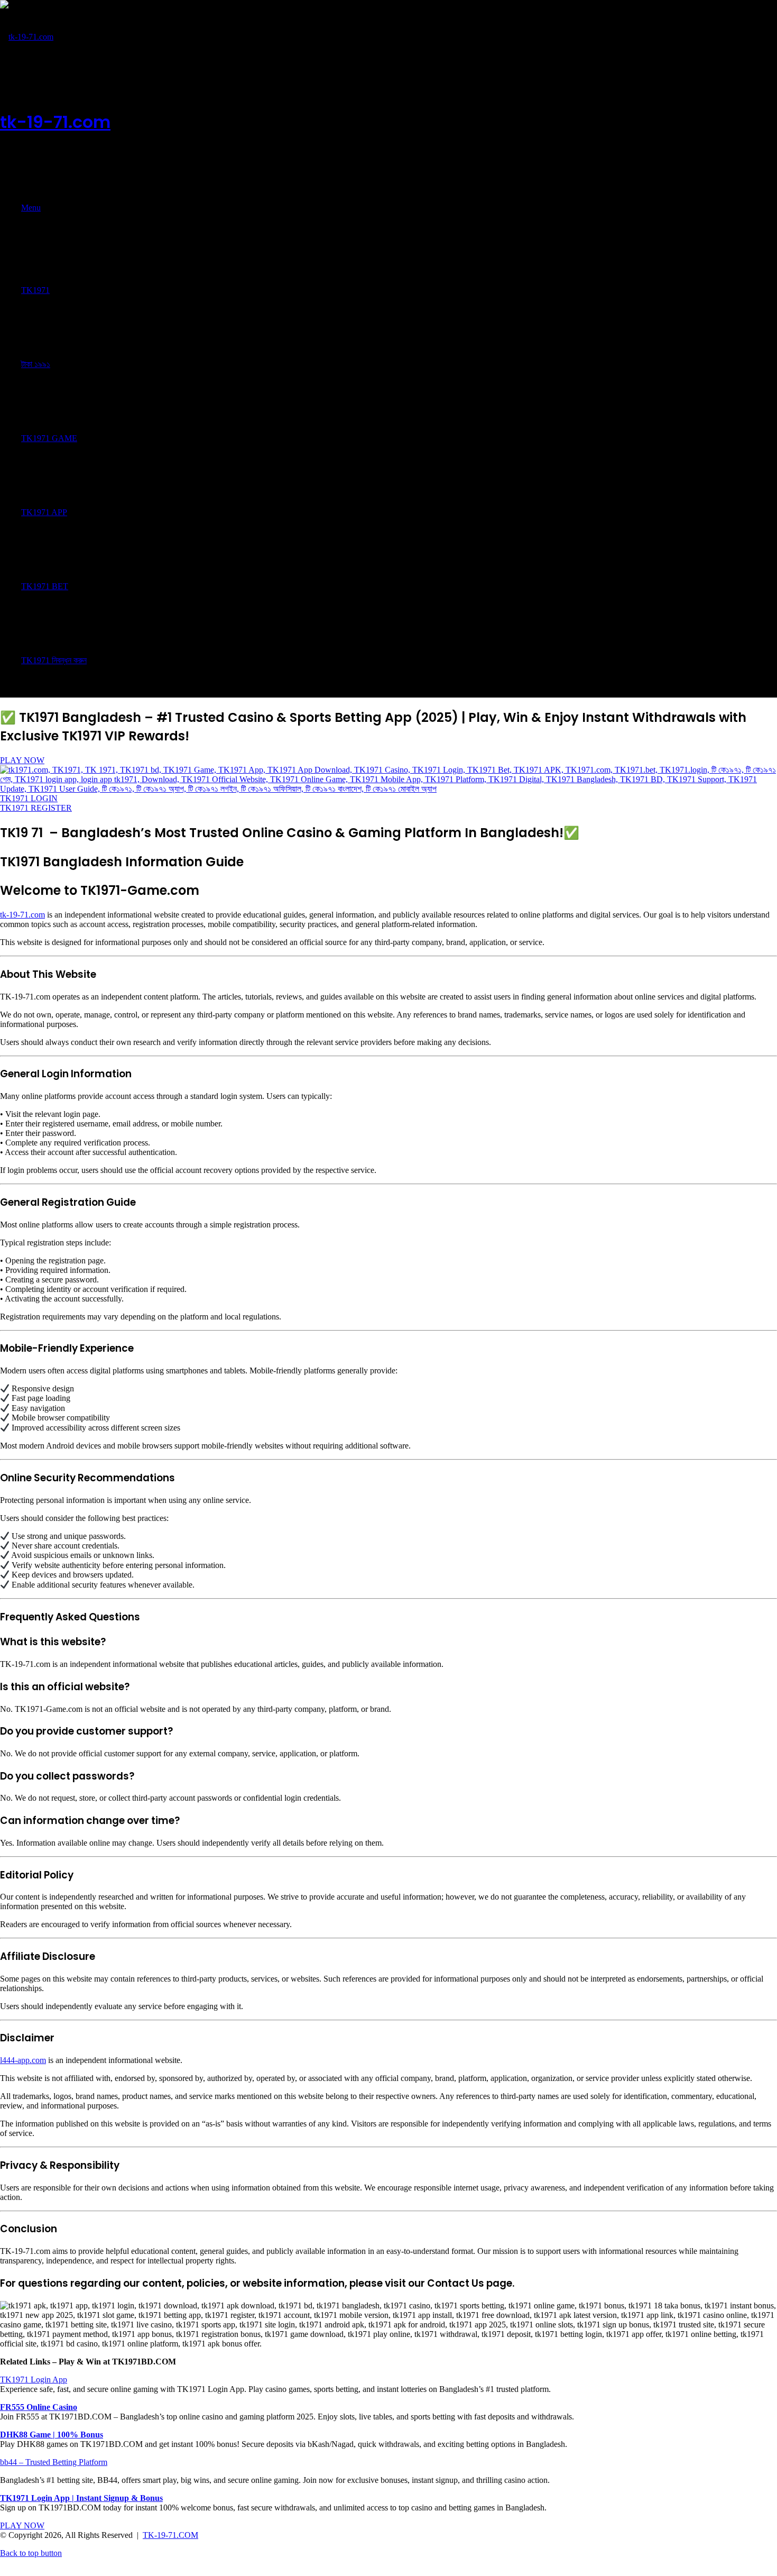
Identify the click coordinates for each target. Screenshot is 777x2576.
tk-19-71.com (22, 915)
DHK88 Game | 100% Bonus (52, 2435)
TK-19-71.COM (170, 2535)
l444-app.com (23, 2060)
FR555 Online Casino (39, 2407)
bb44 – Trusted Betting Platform (54, 2462)
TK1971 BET (45, 586)
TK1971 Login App (34, 2380)
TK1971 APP (44, 512)
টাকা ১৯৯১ (36, 364)
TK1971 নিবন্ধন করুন (54, 660)
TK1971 (35, 290)
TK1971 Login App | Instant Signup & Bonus (81, 2498)
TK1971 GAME (49, 438)
